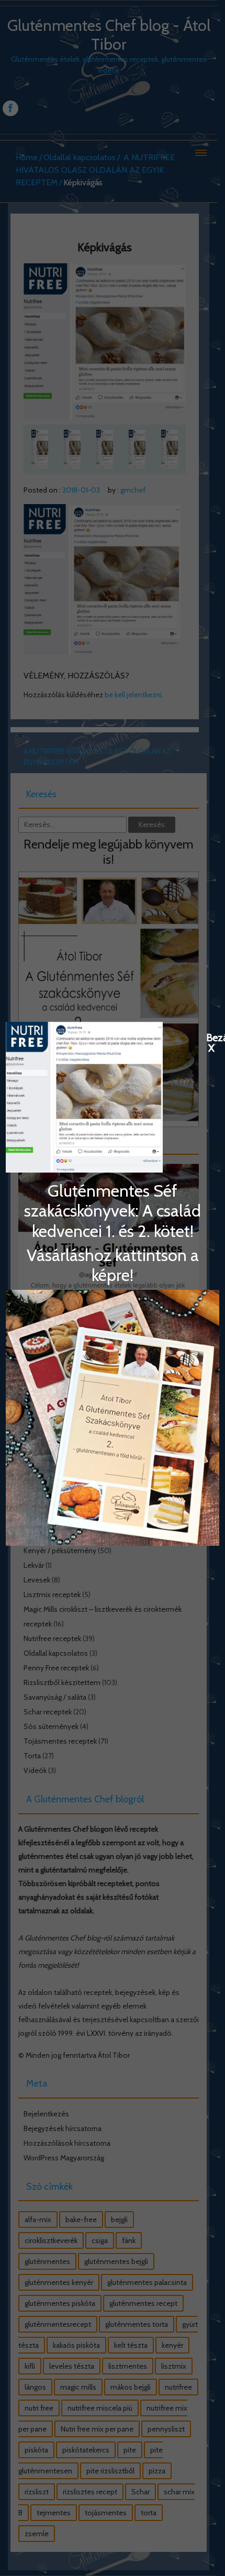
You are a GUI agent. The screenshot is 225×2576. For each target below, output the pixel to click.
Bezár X (211, 1037)
